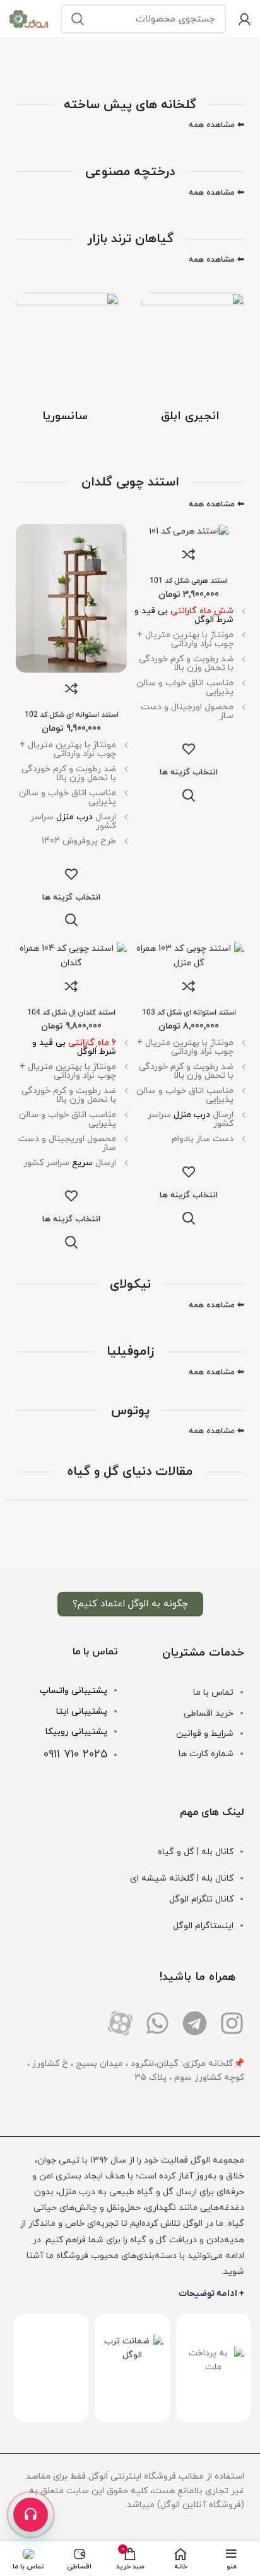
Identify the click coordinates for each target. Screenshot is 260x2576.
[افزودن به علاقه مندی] (189, 749)
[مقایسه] (189, 554)
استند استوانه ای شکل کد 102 (72, 715)
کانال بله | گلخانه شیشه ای (182, 1878)
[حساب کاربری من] (245, 19)
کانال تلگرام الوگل (201, 1899)
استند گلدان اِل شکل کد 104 (71, 1013)
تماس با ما (213, 1693)
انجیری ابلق (190, 416)
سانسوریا (65, 416)
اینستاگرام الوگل (203, 1926)
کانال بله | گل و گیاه (196, 1852)
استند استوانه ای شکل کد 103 (189, 1013)
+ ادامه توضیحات (211, 2294)
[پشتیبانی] (31, 2515)
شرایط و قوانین (205, 1734)
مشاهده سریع (189, 795)
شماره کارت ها (206, 1754)
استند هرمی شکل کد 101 (189, 581)
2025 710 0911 (75, 1755)
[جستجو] (78, 19)
